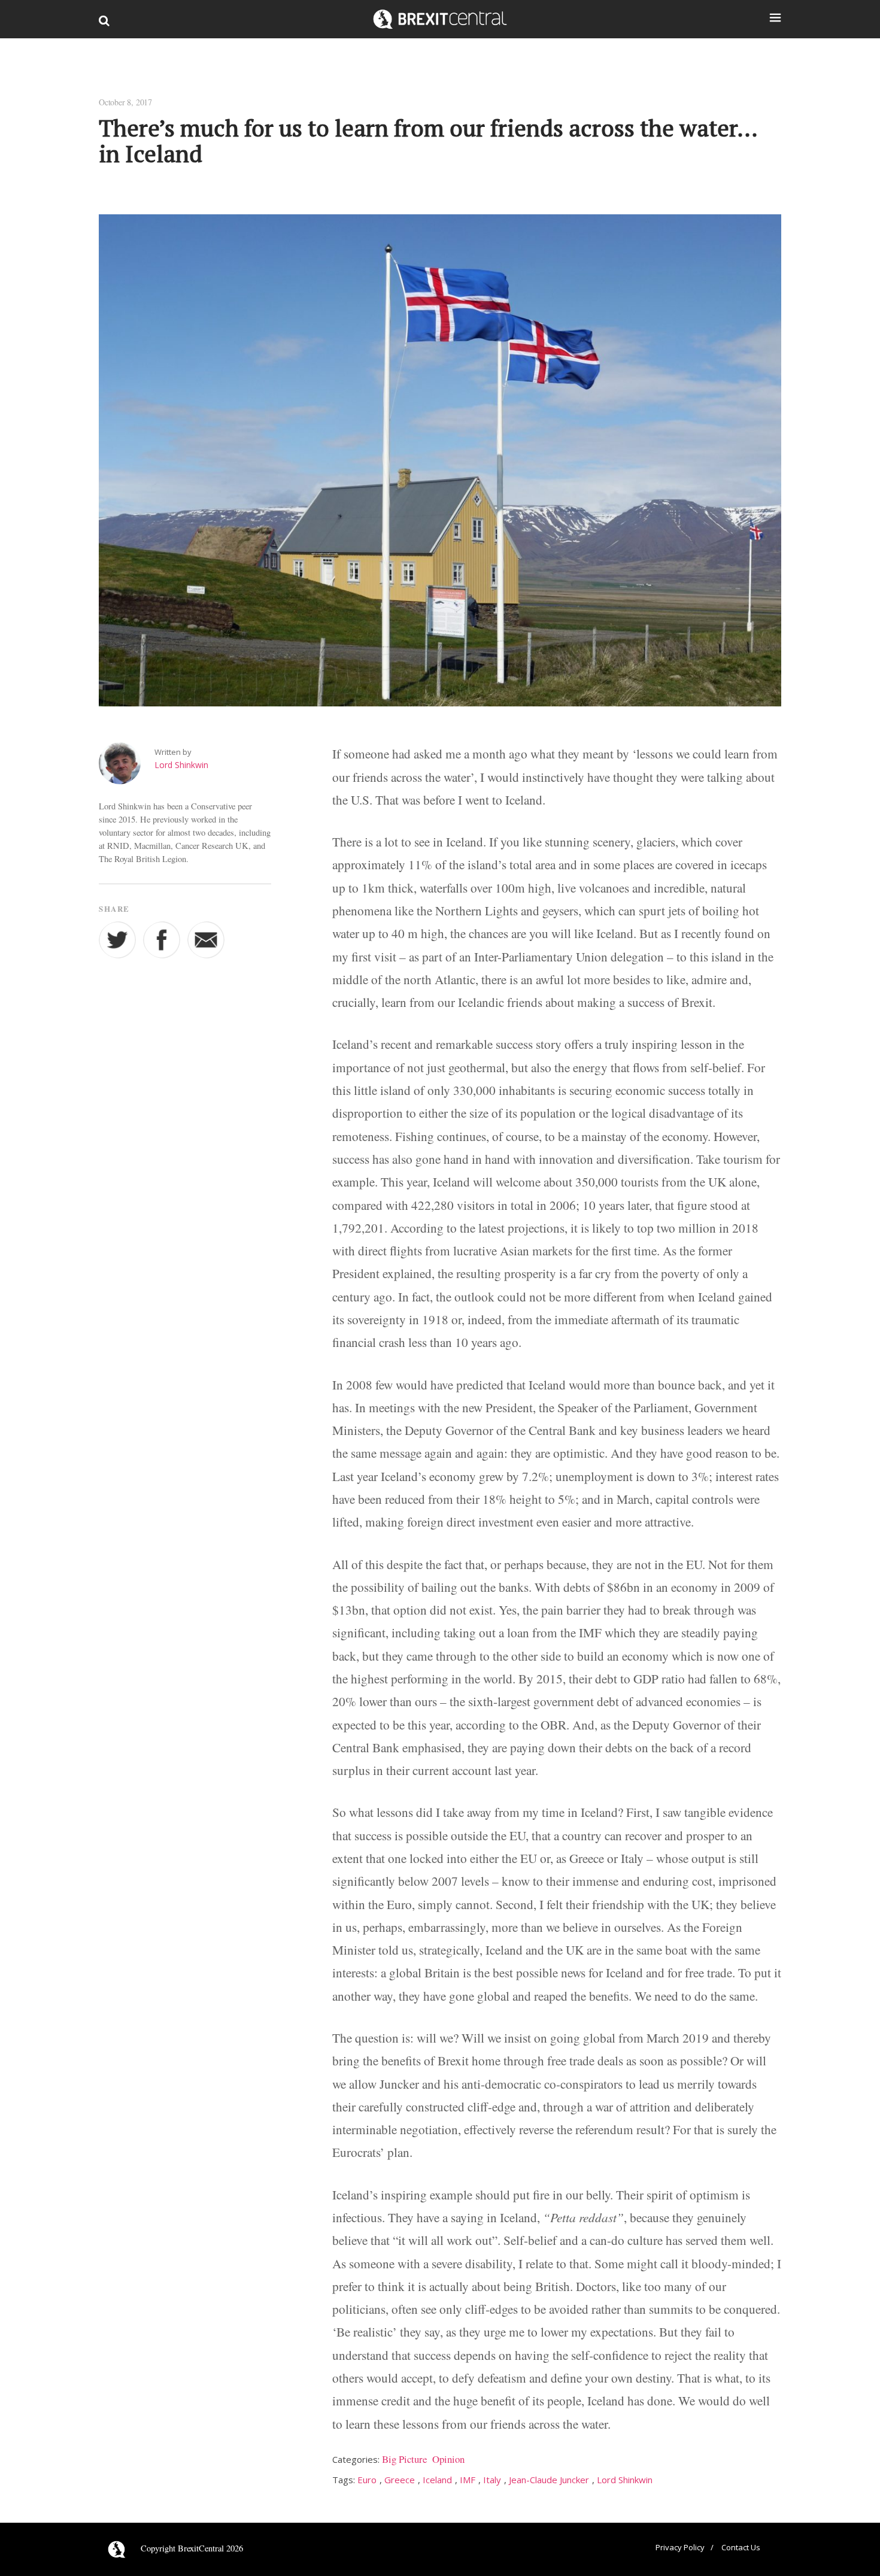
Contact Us (741, 2547)
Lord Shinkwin (181, 765)
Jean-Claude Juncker (549, 2480)
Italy (492, 2480)
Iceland (437, 2480)
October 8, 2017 (125, 102)
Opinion (448, 2459)
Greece (400, 2480)
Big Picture (404, 2459)
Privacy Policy (680, 2547)
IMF (468, 2480)
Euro (367, 2480)
